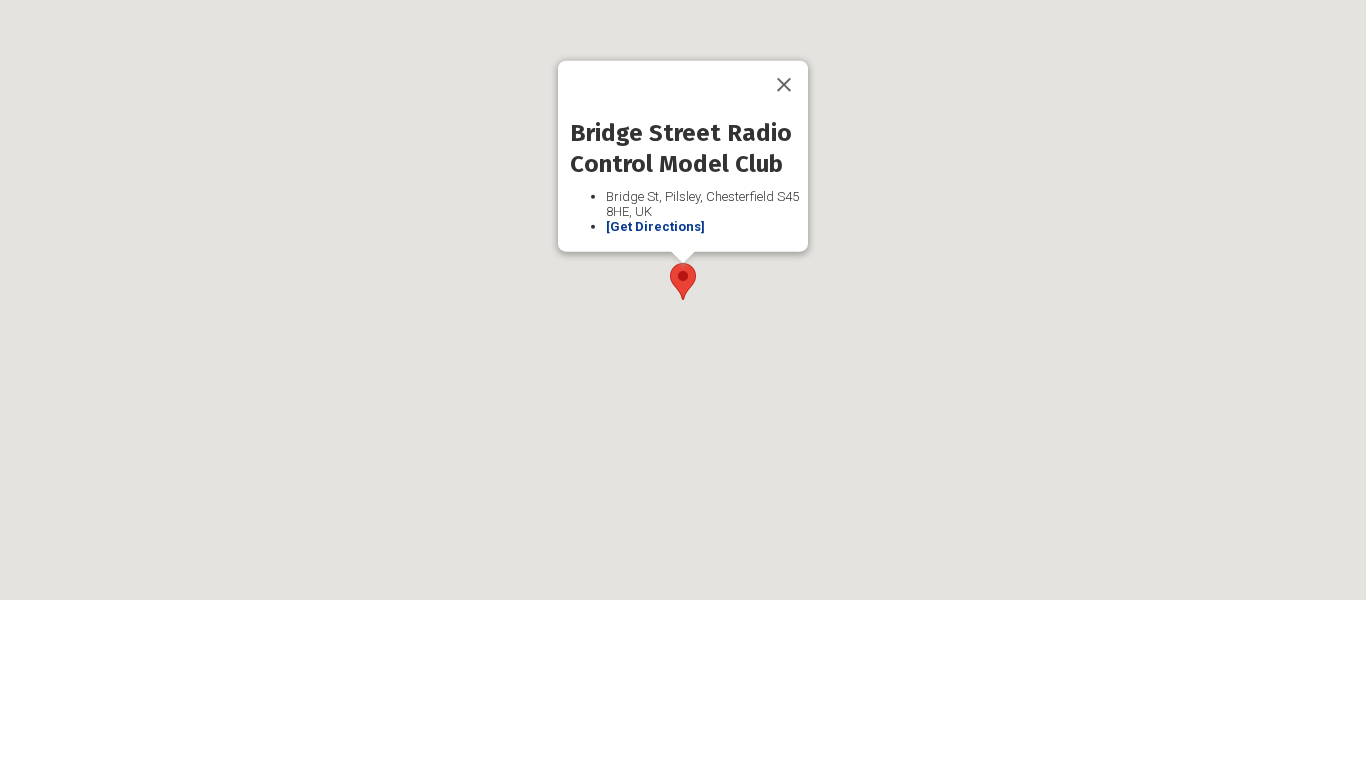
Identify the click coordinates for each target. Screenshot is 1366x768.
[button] (683, 281)
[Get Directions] (655, 226)
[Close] (784, 85)
